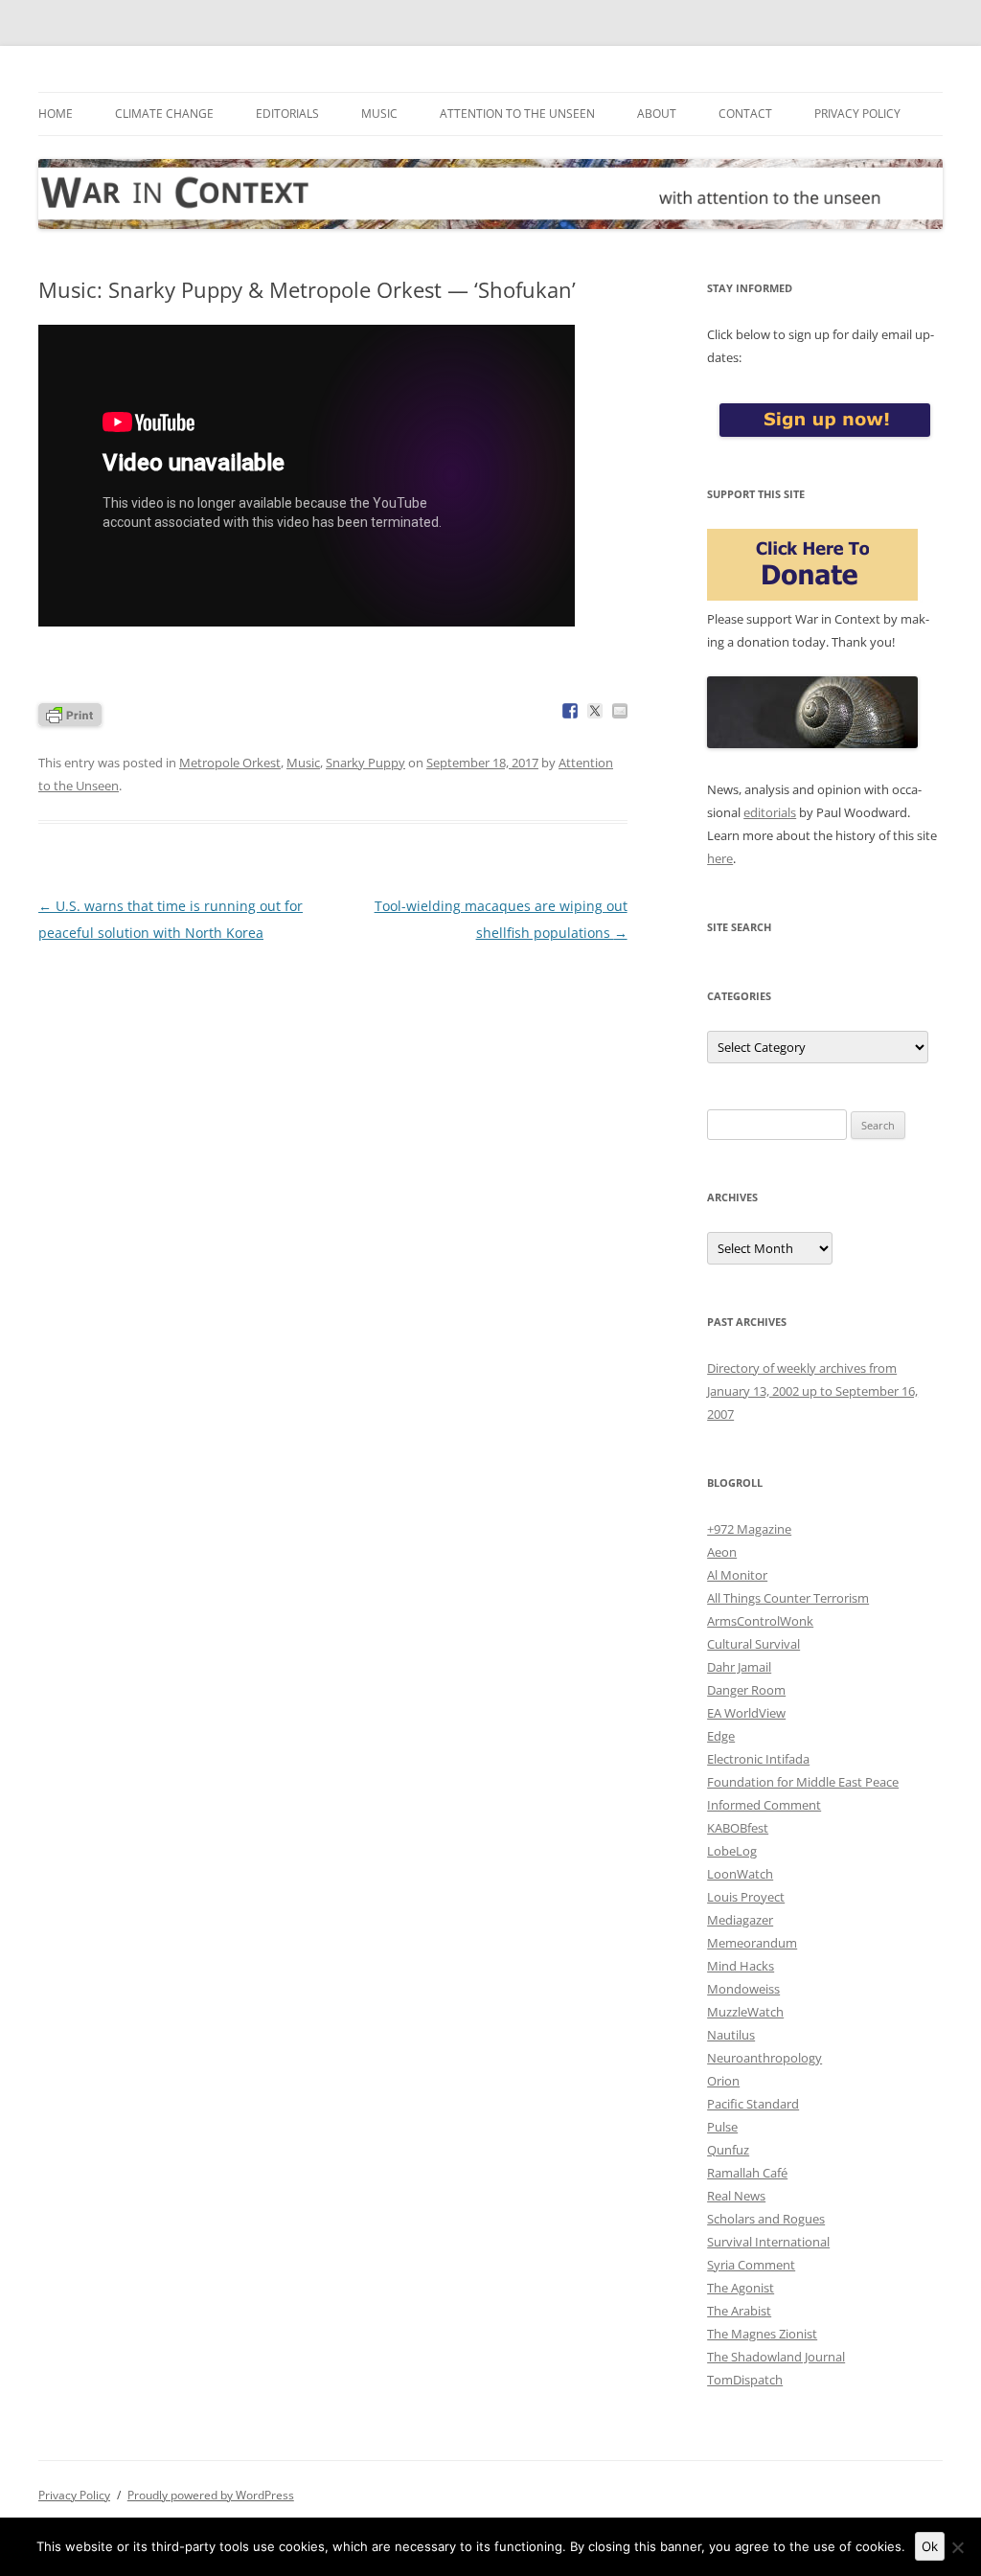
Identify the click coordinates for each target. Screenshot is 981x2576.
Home (56, 114)
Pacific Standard (753, 2104)
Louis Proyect (746, 1897)
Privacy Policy (857, 114)
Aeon (722, 1552)
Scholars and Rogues (766, 2219)
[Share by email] (620, 711)
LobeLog (732, 1851)
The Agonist (741, 2288)
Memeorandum (752, 1943)
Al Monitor (737, 1575)
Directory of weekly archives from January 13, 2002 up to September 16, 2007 (812, 1391)
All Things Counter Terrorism (788, 1598)
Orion (723, 2081)
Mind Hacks (741, 1966)
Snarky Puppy (365, 763)
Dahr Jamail (739, 1667)
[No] (957, 2547)
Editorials (287, 114)
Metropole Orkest (230, 763)
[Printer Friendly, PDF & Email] (70, 713)
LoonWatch (740, 1874)
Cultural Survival (753, 1644)
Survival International (768, 2242)
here (720, 858)
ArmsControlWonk (760, 1621)
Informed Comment (764, 1805)
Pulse (722, 2127)
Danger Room (746, 1690)
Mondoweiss (743, 1989)
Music (379, 114)
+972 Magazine (749, 1529)
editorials (770, 812)
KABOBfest (738, 1828)
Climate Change (164, 114)
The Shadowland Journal (776, 2357)
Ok (930, 2546)
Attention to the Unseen (517, 114)
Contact (745, 114)
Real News (736, 2196)
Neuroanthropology (764, 2058)
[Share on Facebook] (570, 711)
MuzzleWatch (745, 2012)
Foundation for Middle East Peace (803, 1782)
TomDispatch (745, 2380)
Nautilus (731, 2035)
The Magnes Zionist (762, 2334)
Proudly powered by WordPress (211, 2495)
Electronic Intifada (758, 1759)
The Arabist (739, 2311)
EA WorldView (746, 1713)
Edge (721, 1736)
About (657, 114)
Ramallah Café (747, 2173)
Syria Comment (751, 2265)
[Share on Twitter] (595, 711)
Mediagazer (740, 1920)
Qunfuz (728, 2150)
